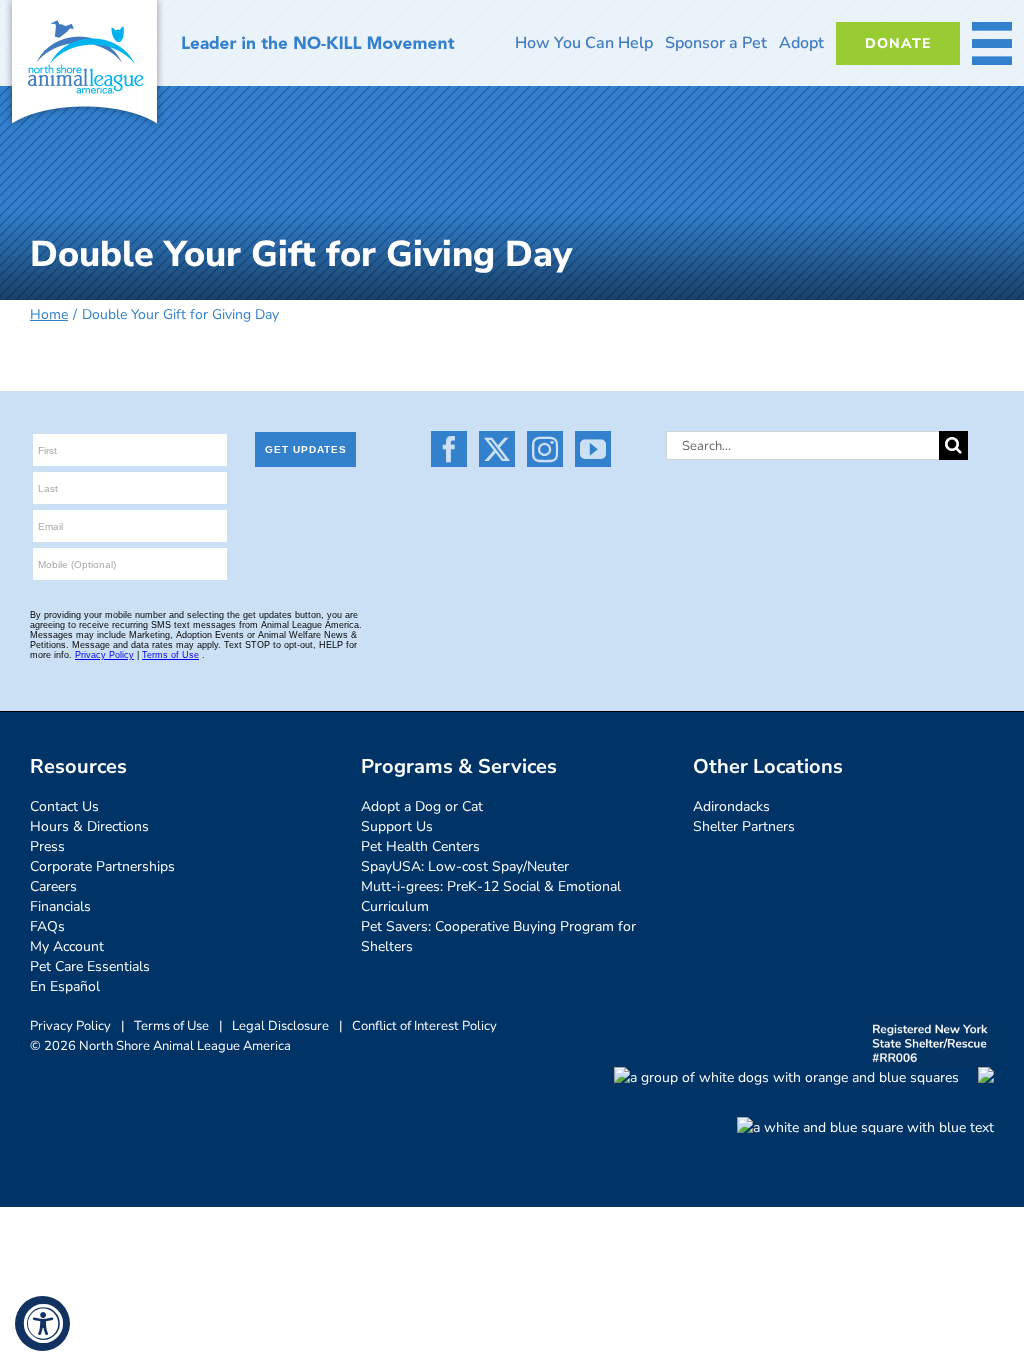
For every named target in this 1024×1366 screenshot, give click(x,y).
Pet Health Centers (420, 846)
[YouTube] (593, 449)
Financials (60, 906)
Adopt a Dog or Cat (422, 806)
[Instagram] (545, 449)
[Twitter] (497, 449)
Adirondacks (731, 806)
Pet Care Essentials (90, 966)
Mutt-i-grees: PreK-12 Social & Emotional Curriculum (491, 896)
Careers (53, 886)
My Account (67, 946)
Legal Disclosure (280, 1026)
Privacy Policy (70, 1026)
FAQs (47, 926)
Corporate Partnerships (102, 866)
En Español (65, 986)
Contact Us (64, 806)
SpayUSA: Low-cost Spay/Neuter (465, 866)
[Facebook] (449, 449)
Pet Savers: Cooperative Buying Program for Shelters (498, 936)
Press (47, 846)
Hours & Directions (89, 826)
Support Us (397, 826)
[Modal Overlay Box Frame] (205, 551)
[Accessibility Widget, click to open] (42, 1323)
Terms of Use (171, 1026)
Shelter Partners (744, 826)
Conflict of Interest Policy (424, 1026)
